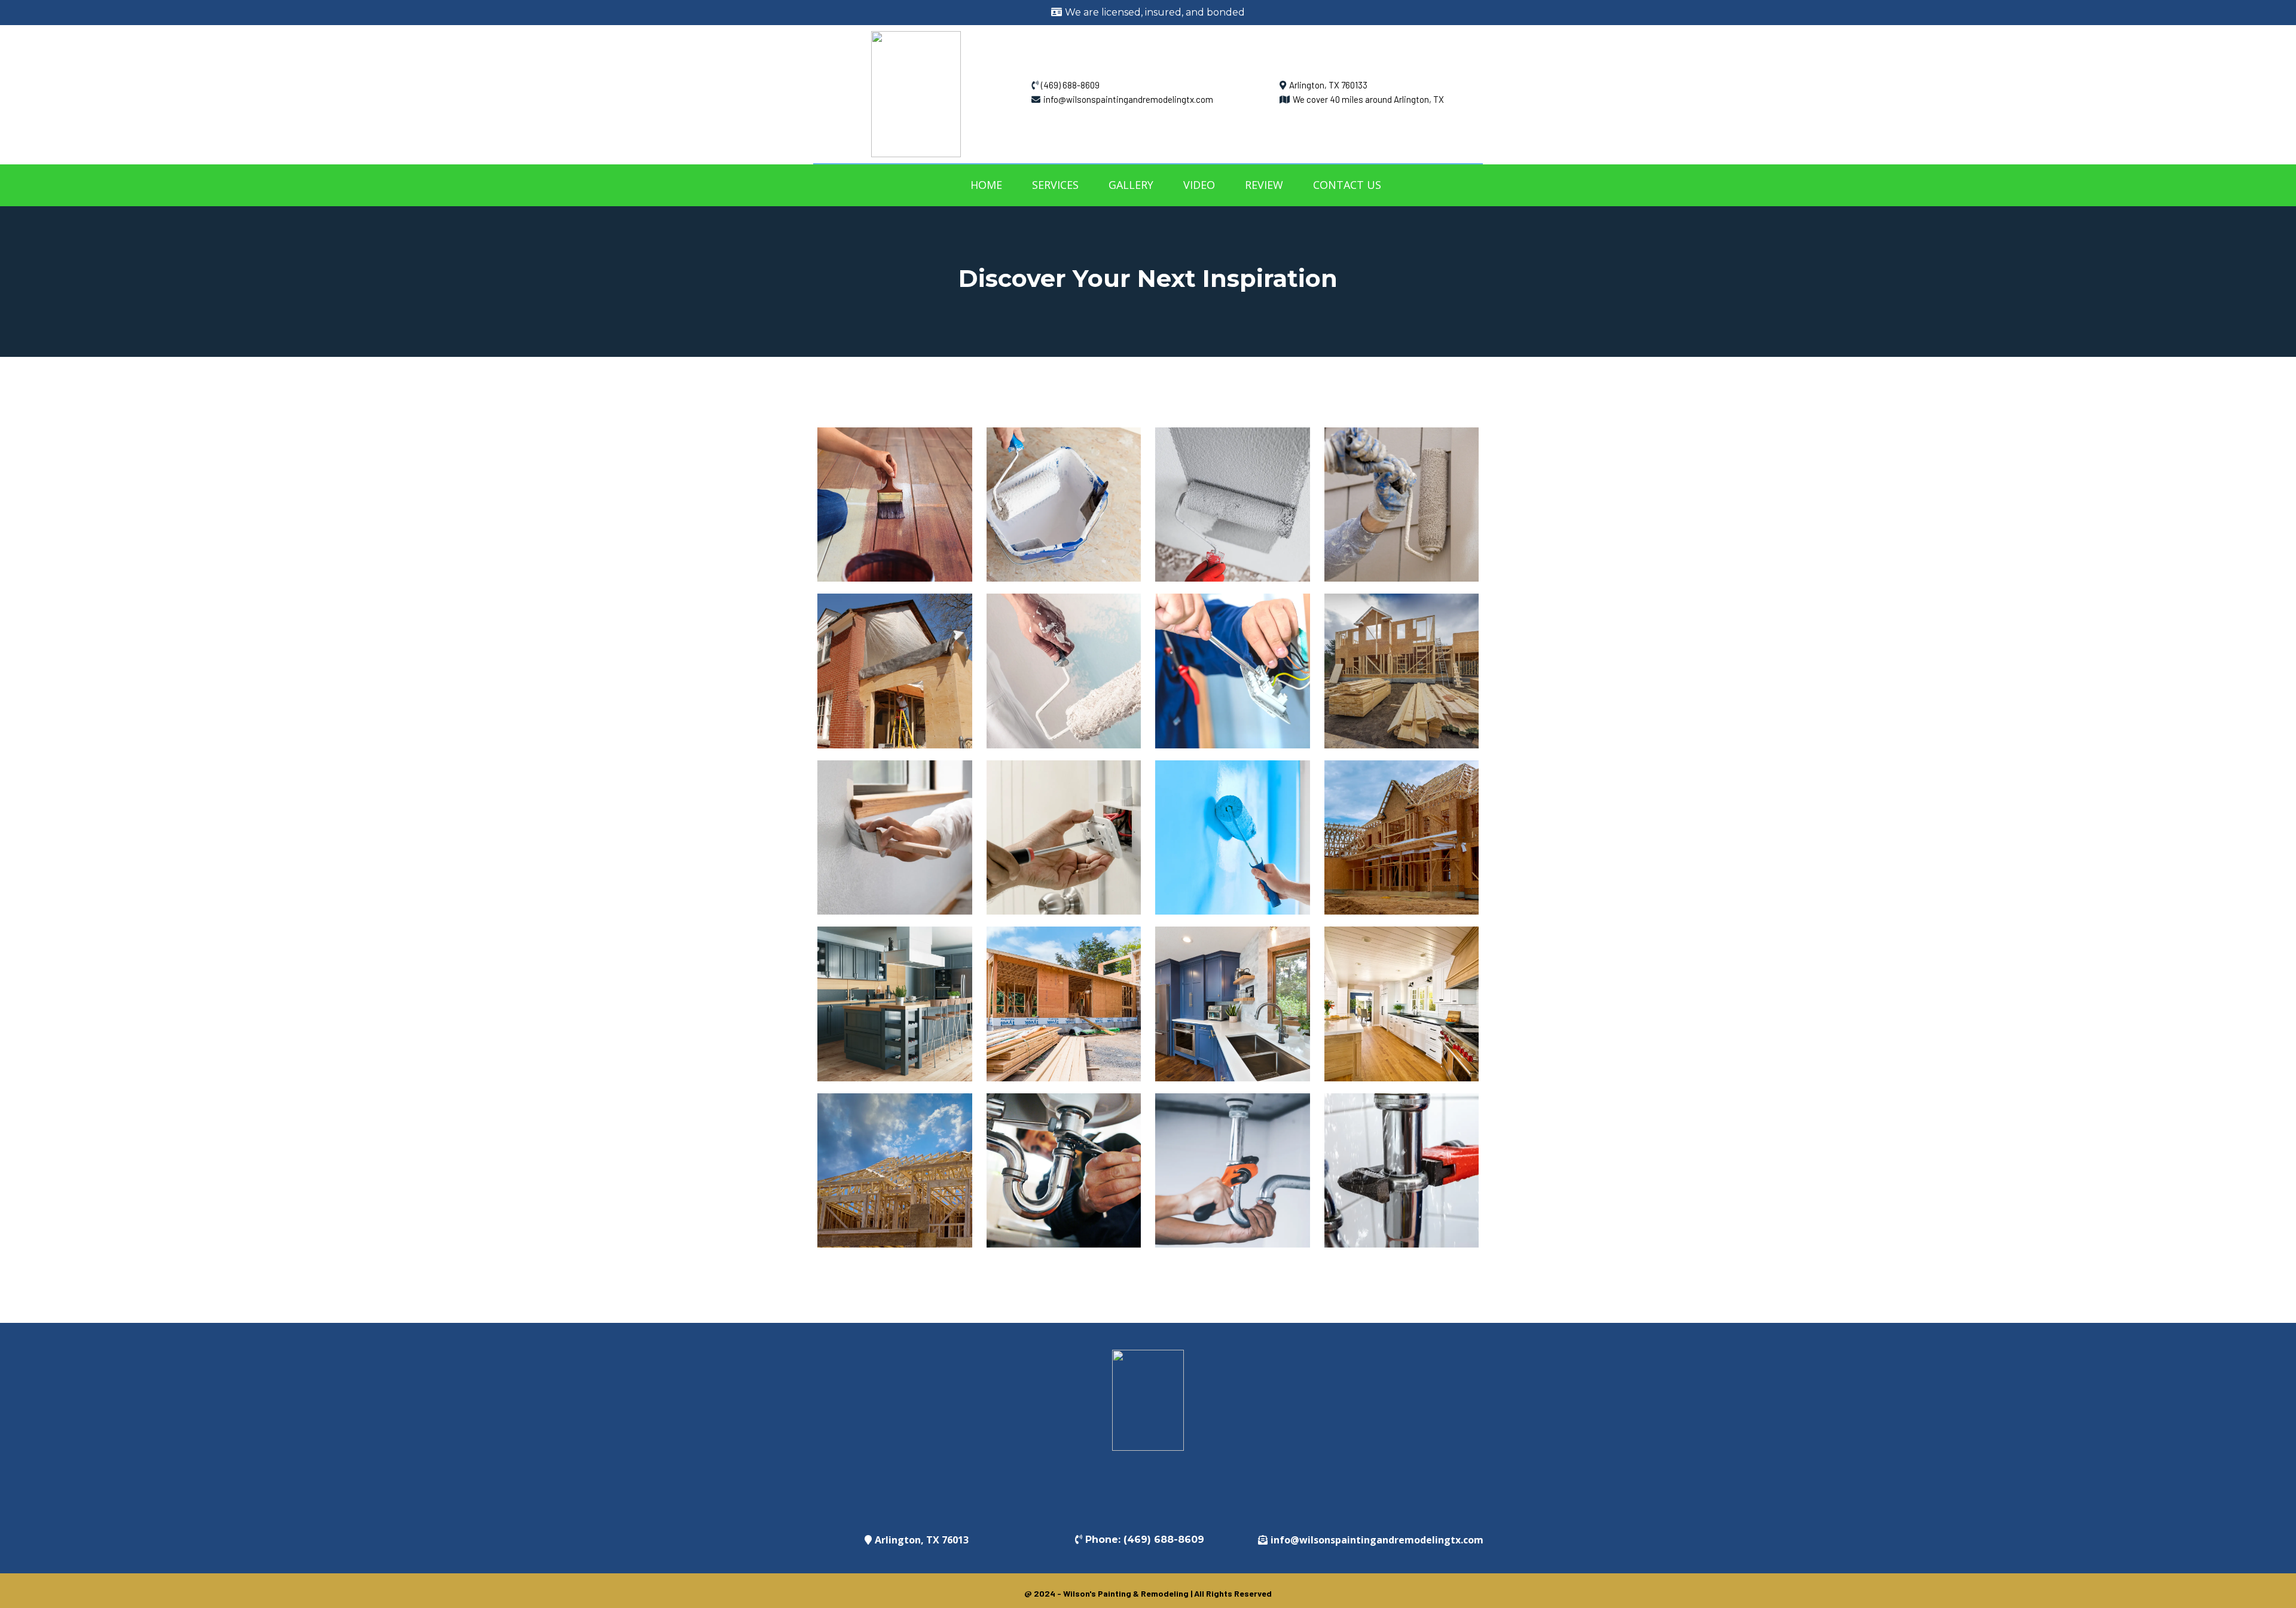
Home (986, 185)
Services (1055, 185)
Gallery (1131, 185)
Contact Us (1347, 185)
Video (1199, 185)
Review (1264, 185)
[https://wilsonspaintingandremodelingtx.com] (916, 93)
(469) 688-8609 (1070, 85)
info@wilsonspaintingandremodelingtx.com (1128, 99)
